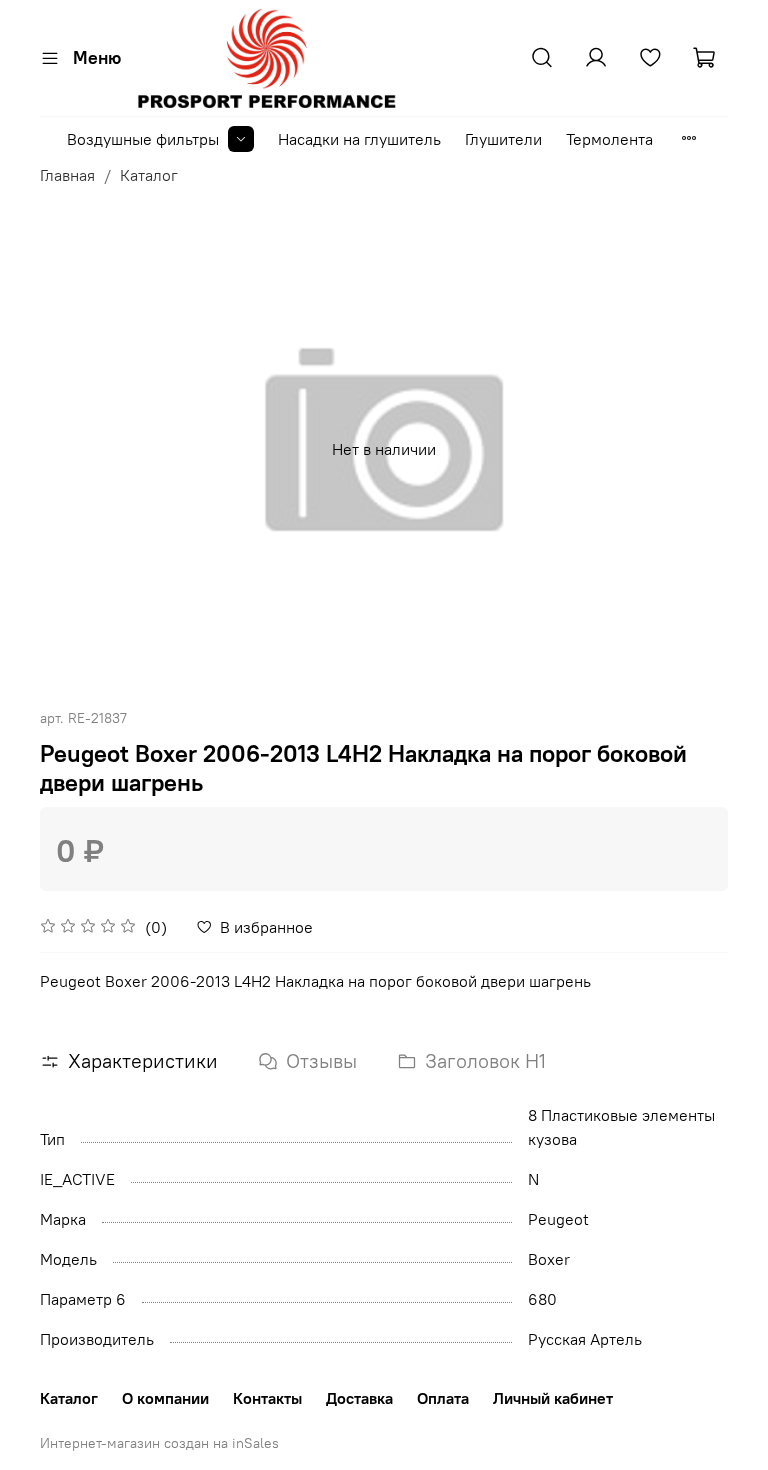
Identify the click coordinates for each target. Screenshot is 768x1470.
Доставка (359, 1398)
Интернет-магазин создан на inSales (159, 1443)
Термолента (609, 139)
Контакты (267, 1398)
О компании (165, 1398)
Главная (67, 175)
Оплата (443, 1398)
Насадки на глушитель (359, 139)
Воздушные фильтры (143, 139)
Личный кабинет (553, 1398)
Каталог (149, 175)
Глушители (503, 139)
